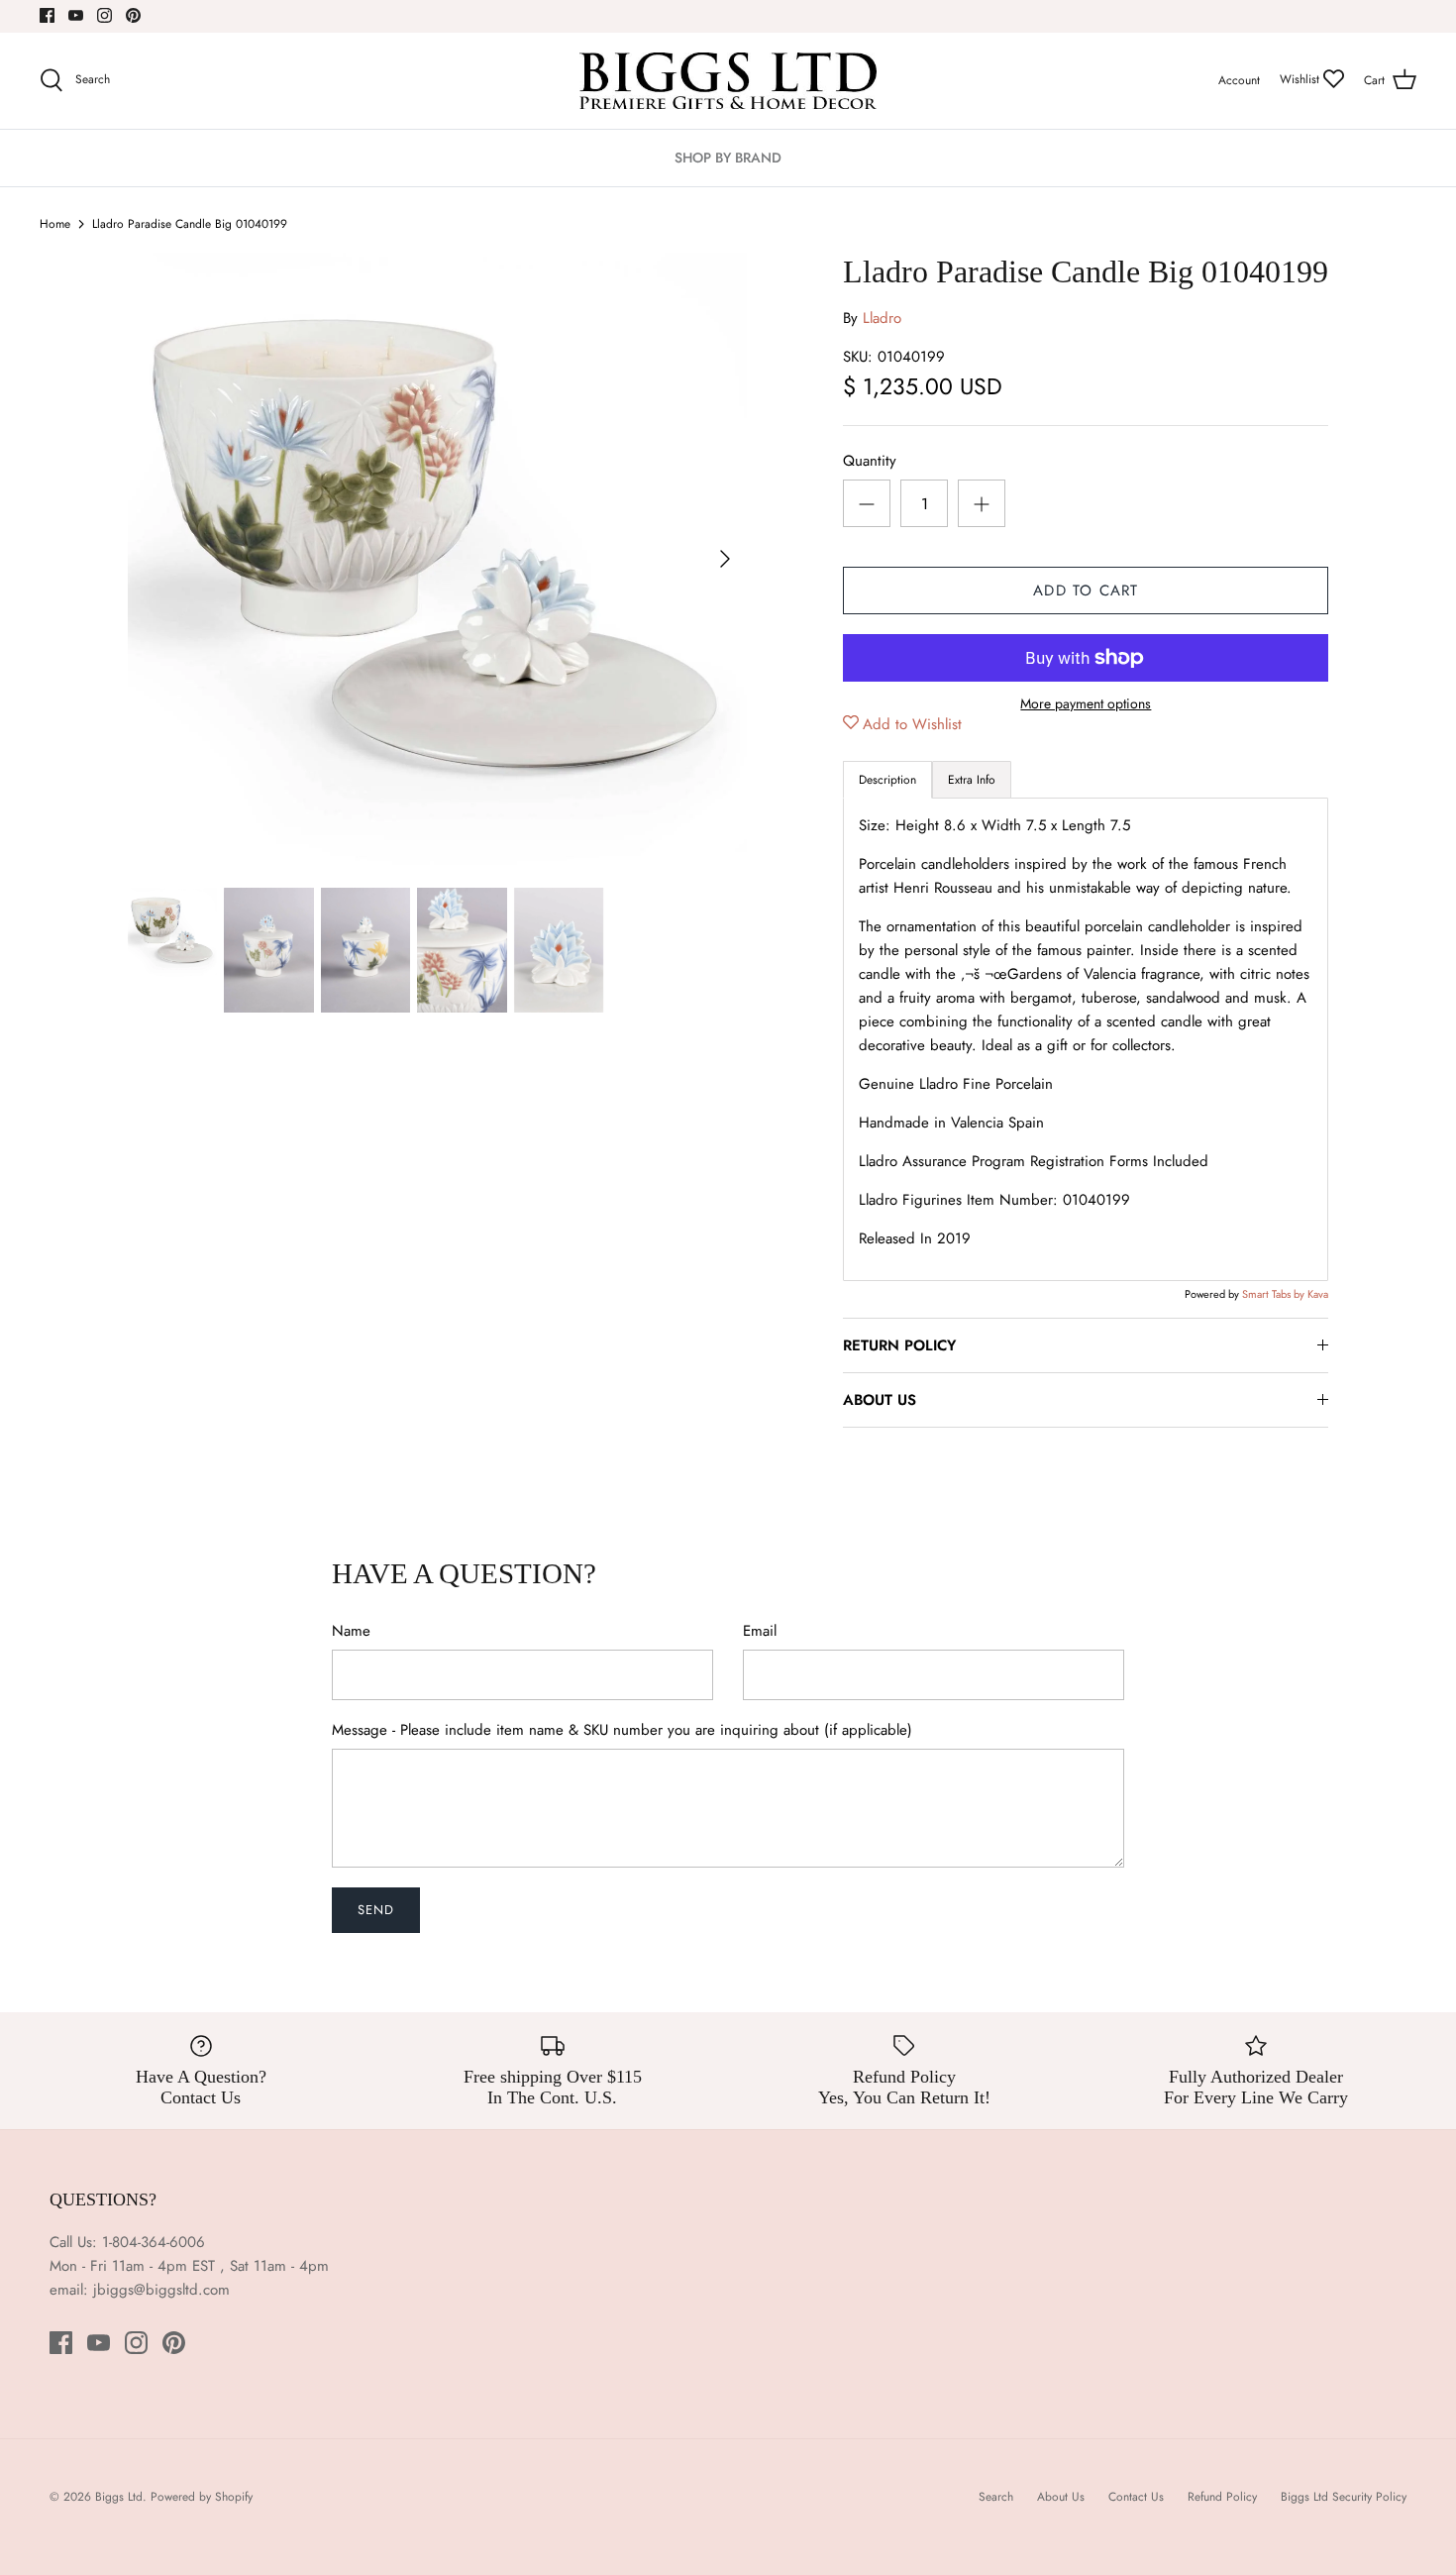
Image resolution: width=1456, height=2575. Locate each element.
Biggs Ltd (119, 2497)
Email (760, 1631)
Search (996, 2497)
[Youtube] (76, 15)
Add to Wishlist (912, 724)
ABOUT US (880, 1400)
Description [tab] (887, 780)
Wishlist (1301, 79)
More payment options (1086, 704)
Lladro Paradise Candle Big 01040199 (190, 224)
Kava (1318, 1294)
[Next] (725, 559)
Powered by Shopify (202, 2497)
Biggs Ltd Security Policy (1344, 2497)
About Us (1061, 2497)
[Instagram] (104, 15)
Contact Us (1136, 2497)
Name (351, 1631)
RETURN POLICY (899, 1345)
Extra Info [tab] (972, 780)
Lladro (882, 318)
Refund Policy (1222, 2497)
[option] (438, 559)
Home (55, 224)
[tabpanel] (1086, 1039)
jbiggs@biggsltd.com (161, 2290)
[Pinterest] (133, 15)
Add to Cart (1086, 590)
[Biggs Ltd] (728, 81)
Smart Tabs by (1275, 1294)
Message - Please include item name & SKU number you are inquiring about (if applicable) (622, 1730)
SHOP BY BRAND (728, 158)
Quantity (870, 461)
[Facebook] (47, 15)
